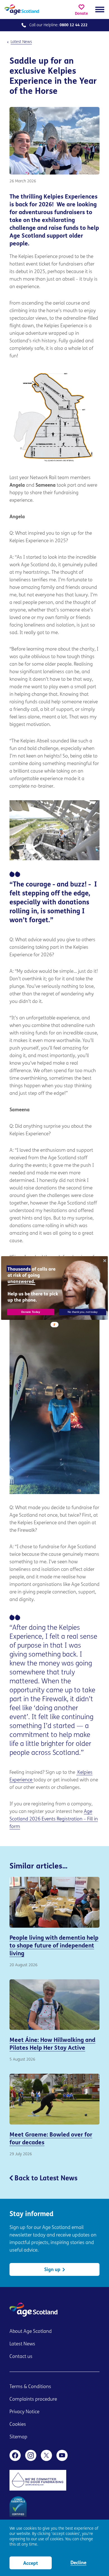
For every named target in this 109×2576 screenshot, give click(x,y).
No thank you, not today (83, 1312)
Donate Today (31, 1312)
